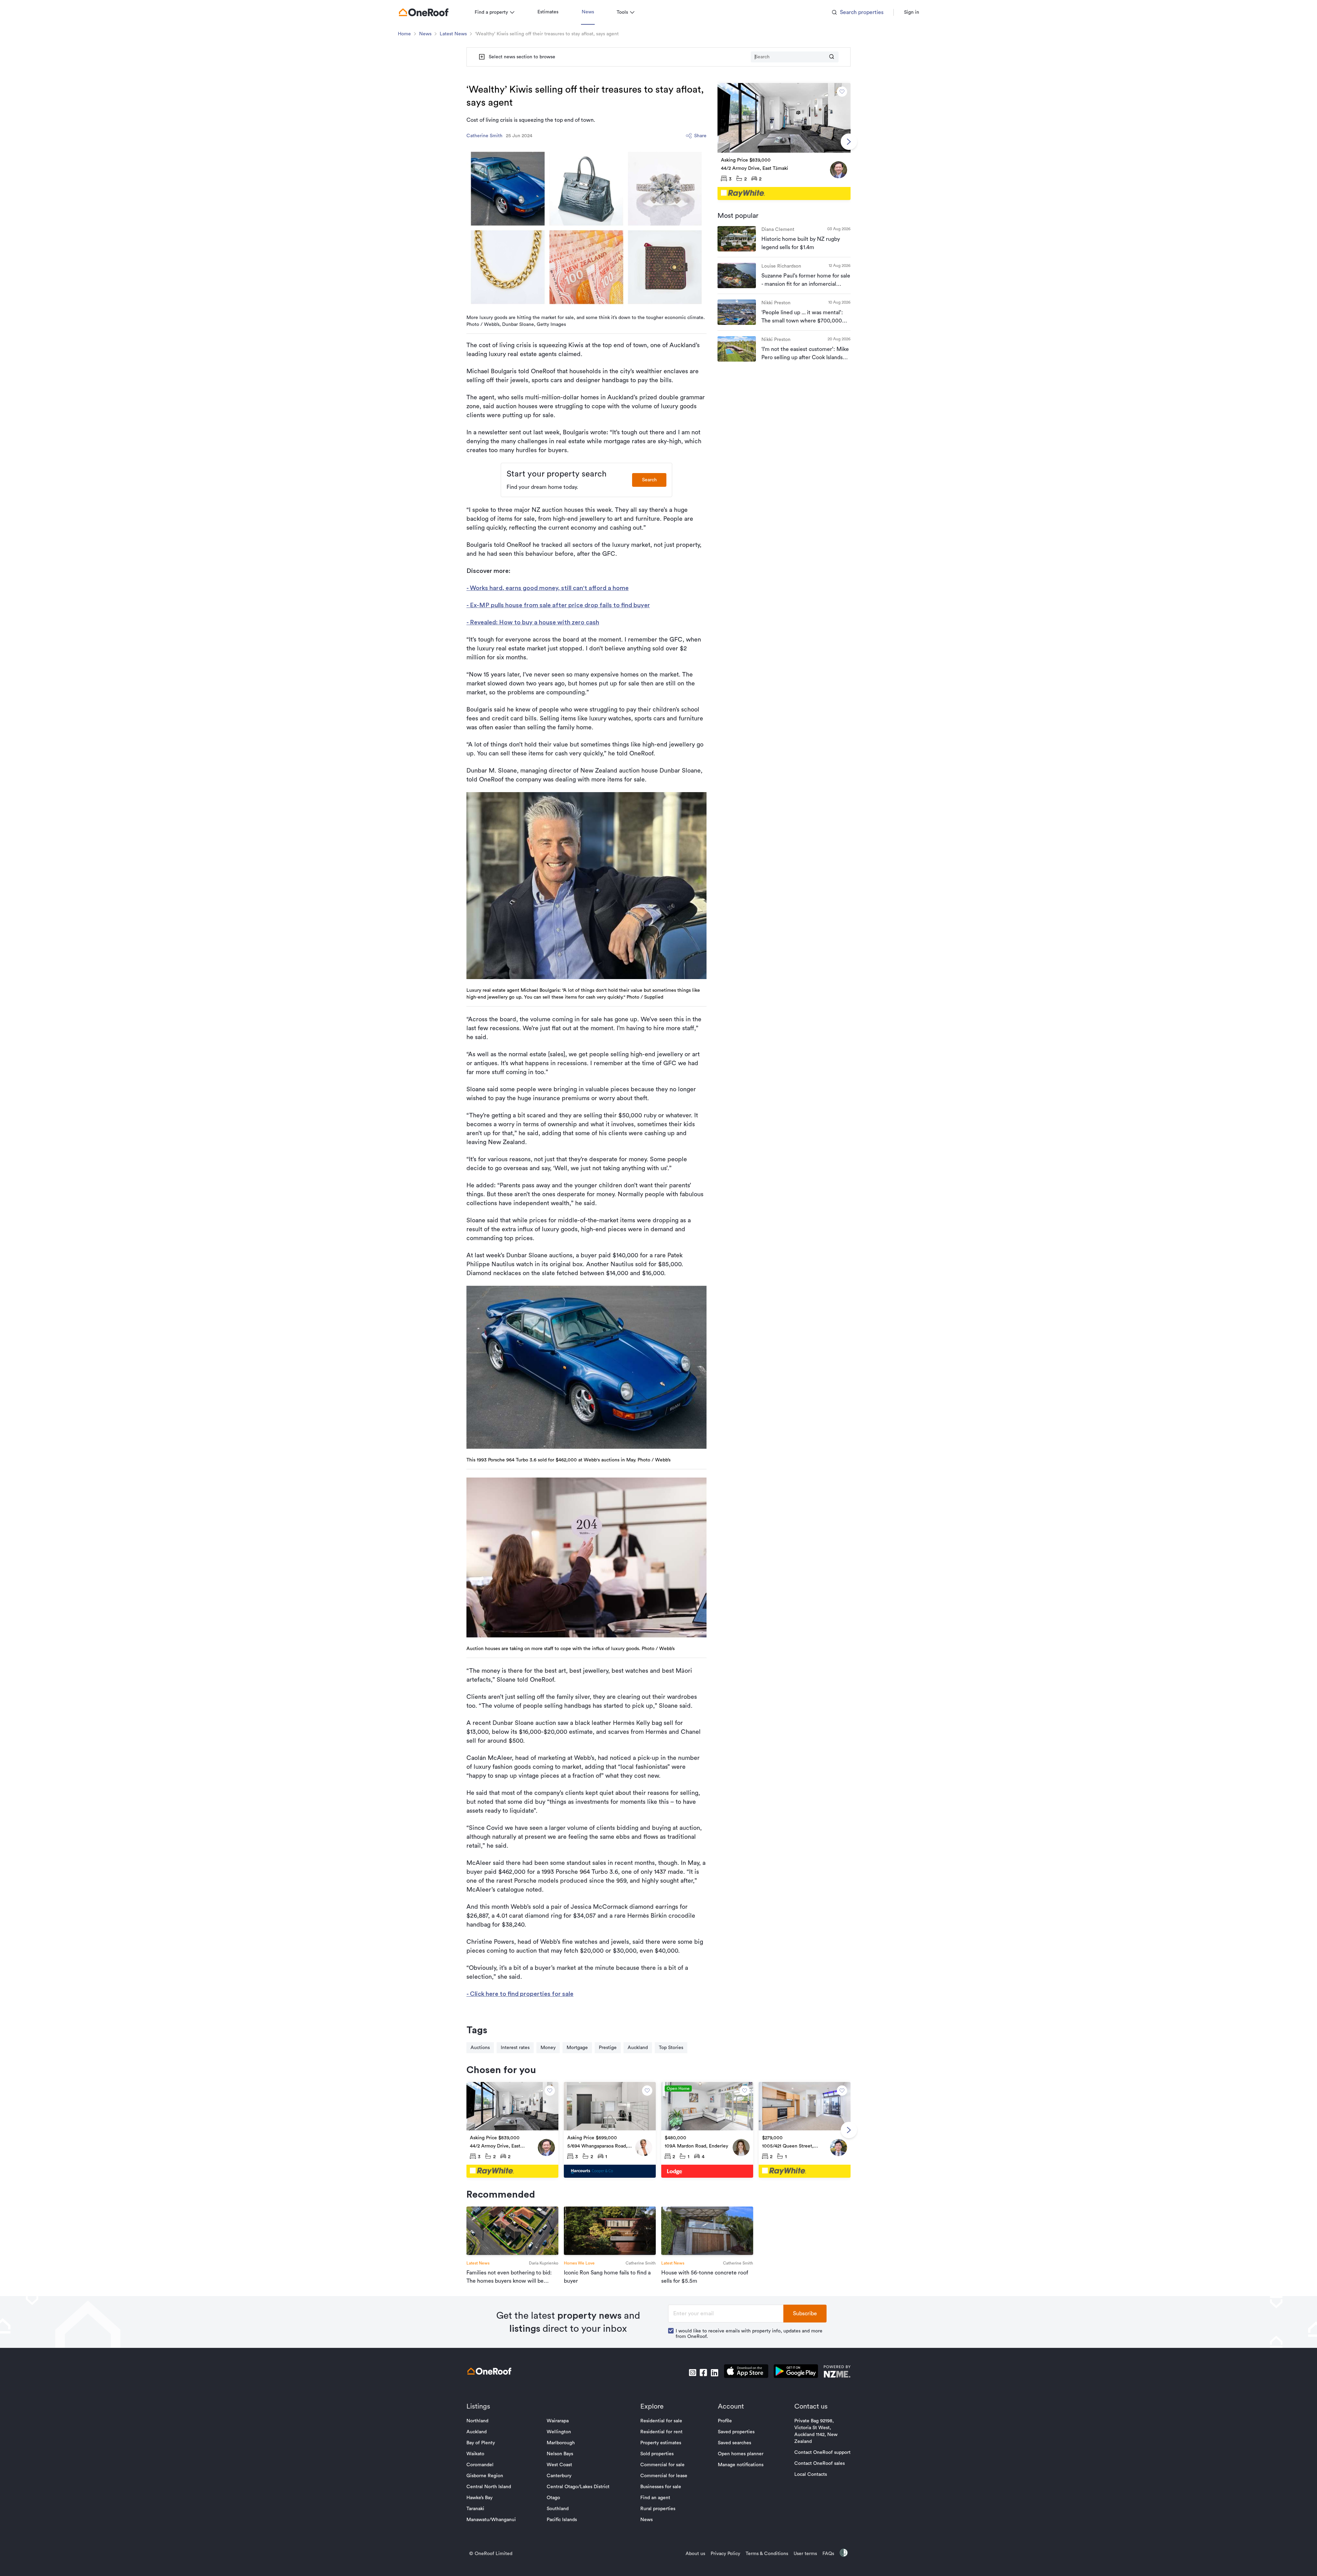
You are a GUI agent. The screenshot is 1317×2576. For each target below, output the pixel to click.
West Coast (559, 2465)
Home (404, 34)
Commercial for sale (662, 2465)
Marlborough (561, 2443)
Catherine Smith (484, 136)
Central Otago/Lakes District (578, 2487)
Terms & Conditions (767, 2554)
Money (548, 2048)
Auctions (480, 2048)
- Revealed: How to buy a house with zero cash (533, 622)
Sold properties (657, 2454)
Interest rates (515, 2048)
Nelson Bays (560, 2454)
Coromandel (480, 2465)
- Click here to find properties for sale (520, 1994)
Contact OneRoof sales (820, 2463)
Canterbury (559, 2476)
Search (649, 480)
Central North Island (489, 2487)
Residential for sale (661, 2421)
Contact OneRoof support (822, 2453)
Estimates (548, 12)
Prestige (608, 2048)
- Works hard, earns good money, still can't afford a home (548, 588)
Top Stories (671, 2048)
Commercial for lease (664, 2476)
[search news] (832, 57)
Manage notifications (741, 2465)
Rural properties (658, 2509)
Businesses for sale (661, 2487)
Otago (553, 2498)
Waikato (475, 2454)
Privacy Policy (725, 2554)
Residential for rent (661, 2432)
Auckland (638, 2048)
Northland (477, 2421)
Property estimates (661, 2443)
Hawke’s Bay (479, 2498)
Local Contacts (811, 2474)
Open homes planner (741, 2454)
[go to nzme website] (837, 2372)
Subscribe (805, 2314)
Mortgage (577, 2048)
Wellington (559, 2432)
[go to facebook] (703, 2373)
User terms (805, 2554)
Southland (558, 2509)
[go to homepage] (424, 12)
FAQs (828, 2554)
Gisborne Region (485, 2476)
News (588, 12)
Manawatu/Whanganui (491, 2520)
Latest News (453, 34)
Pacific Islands (562, 2520)
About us (695, 2554)
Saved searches (734, 2443)
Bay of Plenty (481, 2443)
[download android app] (796, 2372)
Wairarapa (558, 2421)
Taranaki (475, 2509)
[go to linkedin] (714, 2373)
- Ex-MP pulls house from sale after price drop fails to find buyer (558, 605)
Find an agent (655, 2498)
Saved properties (736, 2432)
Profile (725, 2421)
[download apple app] (746, 2372)
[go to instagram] (692, 2373)
